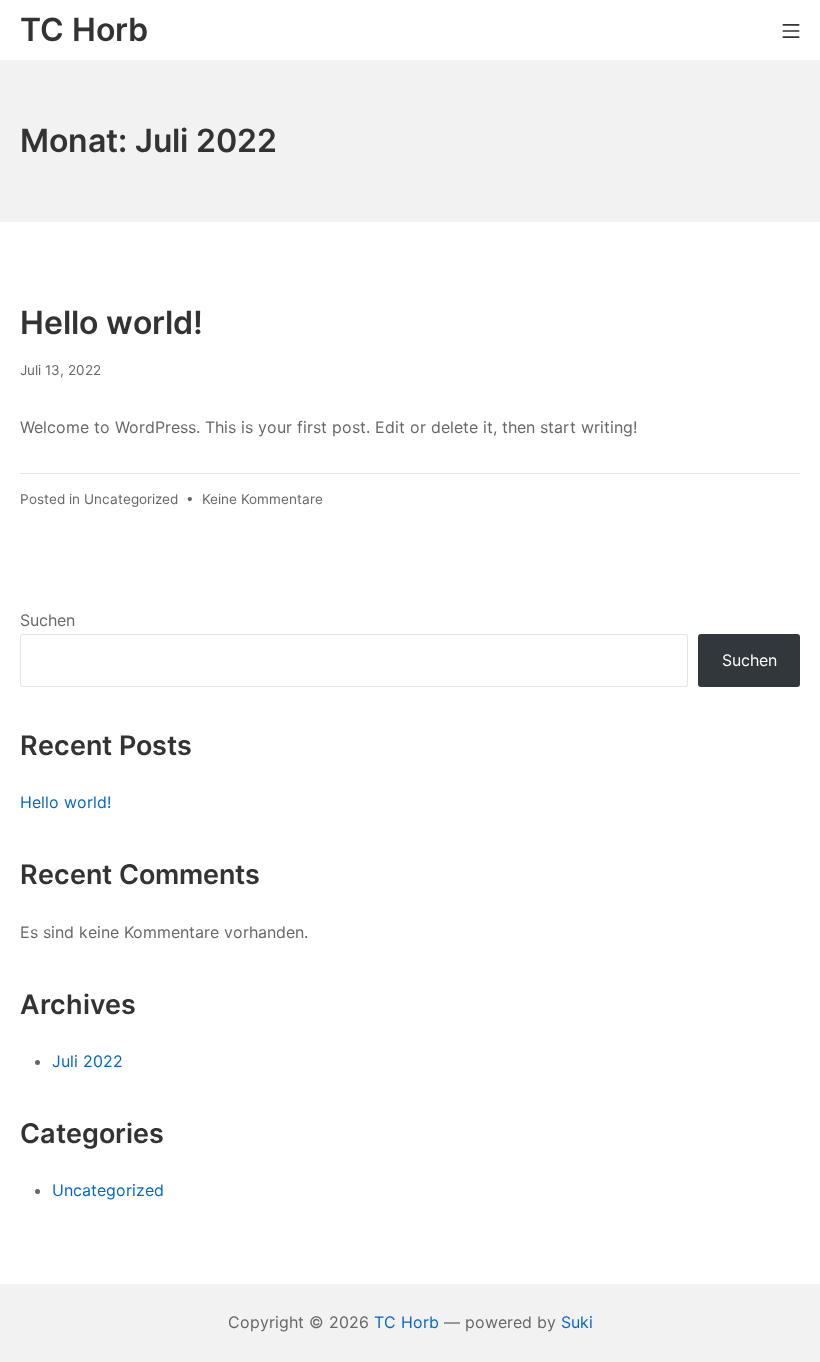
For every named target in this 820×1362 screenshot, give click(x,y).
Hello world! (111, 322)
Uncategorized (131, 499)
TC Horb (406, 1322)
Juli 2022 (87, 1061)
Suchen (47, 620)
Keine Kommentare (262, 499)
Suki (577, 1322)
